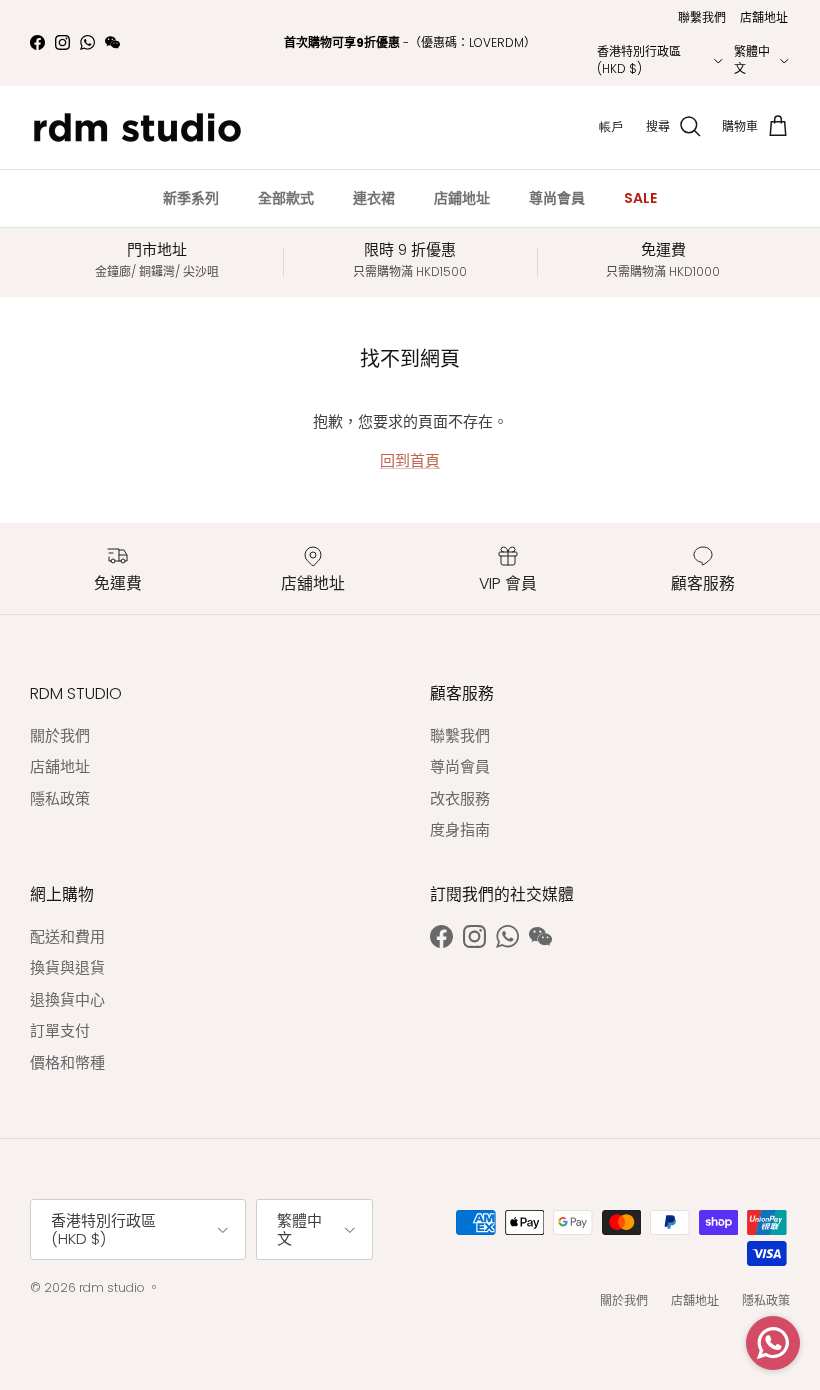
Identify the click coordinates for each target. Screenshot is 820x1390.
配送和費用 (67, 936)
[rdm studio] (137, 127)
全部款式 (286, 198)
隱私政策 (60, 798)
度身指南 (460, 829)
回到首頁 (410, 460)
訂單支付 (60, 1030)
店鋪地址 (462, 198)
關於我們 (60, 735)
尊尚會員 (557, 198)
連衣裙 (374, 198)
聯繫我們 (702, 17)
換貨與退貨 (67, 967)
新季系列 (191, 198)
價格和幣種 (67, 1062)
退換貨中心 (67, 999)
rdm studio (112, 1287)
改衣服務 (460, 798)
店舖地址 (764, 17)
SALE (640, 198)
